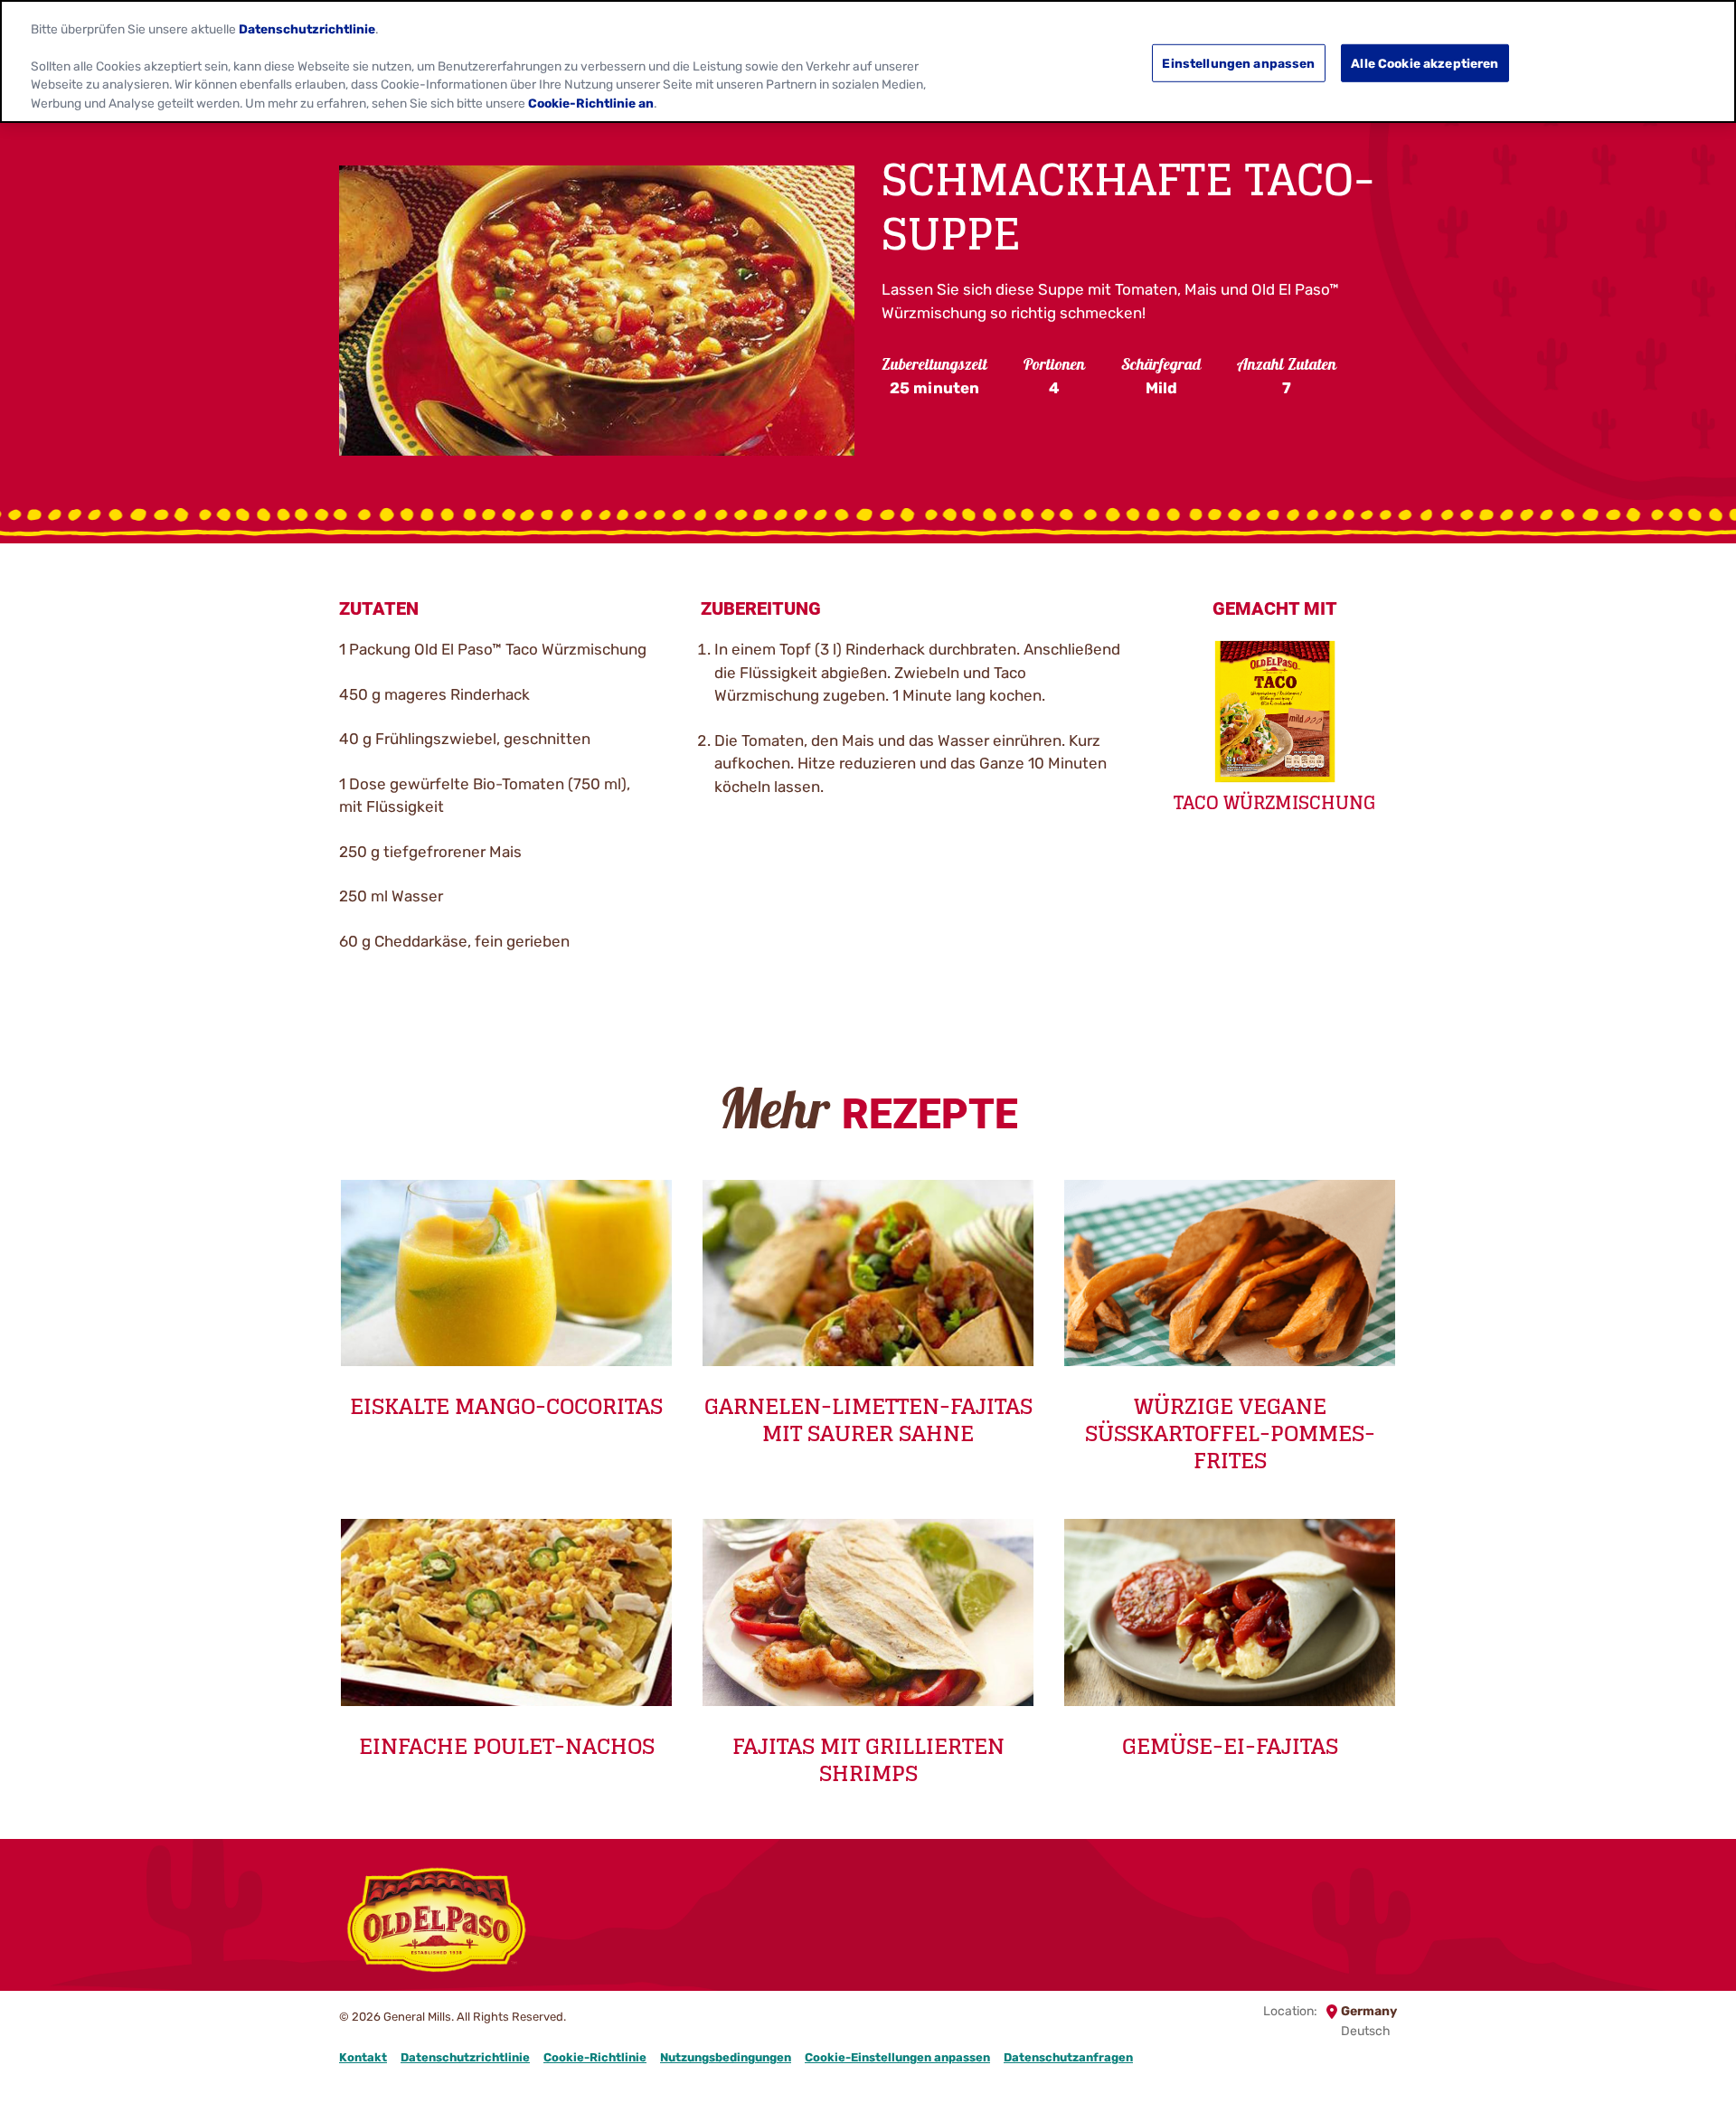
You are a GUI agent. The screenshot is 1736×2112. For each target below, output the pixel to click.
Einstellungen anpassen (1238, 62)
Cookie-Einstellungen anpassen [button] (897, 2057)
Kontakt (363, 2057)
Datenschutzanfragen (1068, 2057)
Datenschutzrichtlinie (465, 2057)
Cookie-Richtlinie (595, 2057)
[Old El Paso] (436, 1923)
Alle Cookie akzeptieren (1425, 62)
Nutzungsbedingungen (726, 2057)
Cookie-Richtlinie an (591, 103)
